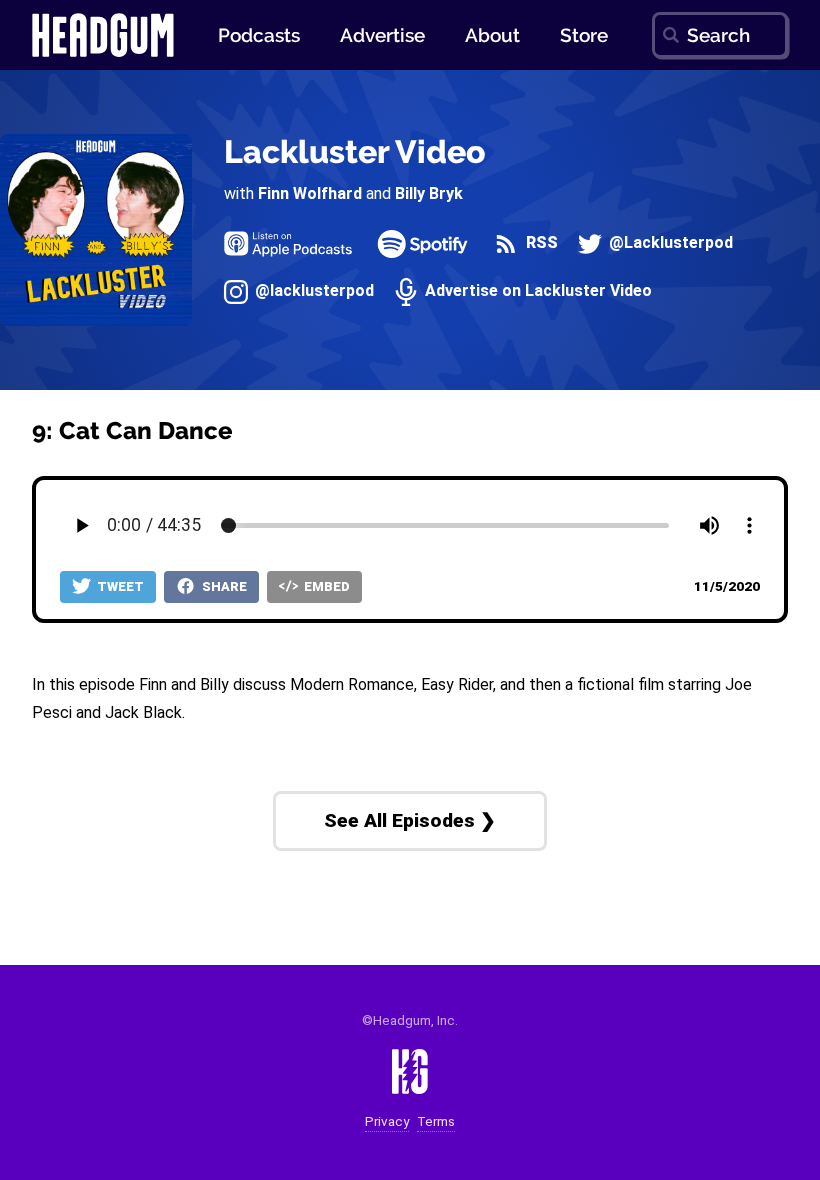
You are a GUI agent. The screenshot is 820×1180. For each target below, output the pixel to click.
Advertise (382, 35)
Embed (325, 586)
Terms (436, 1121)
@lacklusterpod (312, 291)
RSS (539, 243)
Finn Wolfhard (310, 193)
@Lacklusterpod (669, 243)
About (492, 35)
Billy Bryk (429, 193)
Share (223, 586)
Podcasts (259, 35)
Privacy (387, 1121)
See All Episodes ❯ (410, 820)
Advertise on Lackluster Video (536, 291)
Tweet (119, 586)
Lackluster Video (355, 151)
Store (584, 35)
